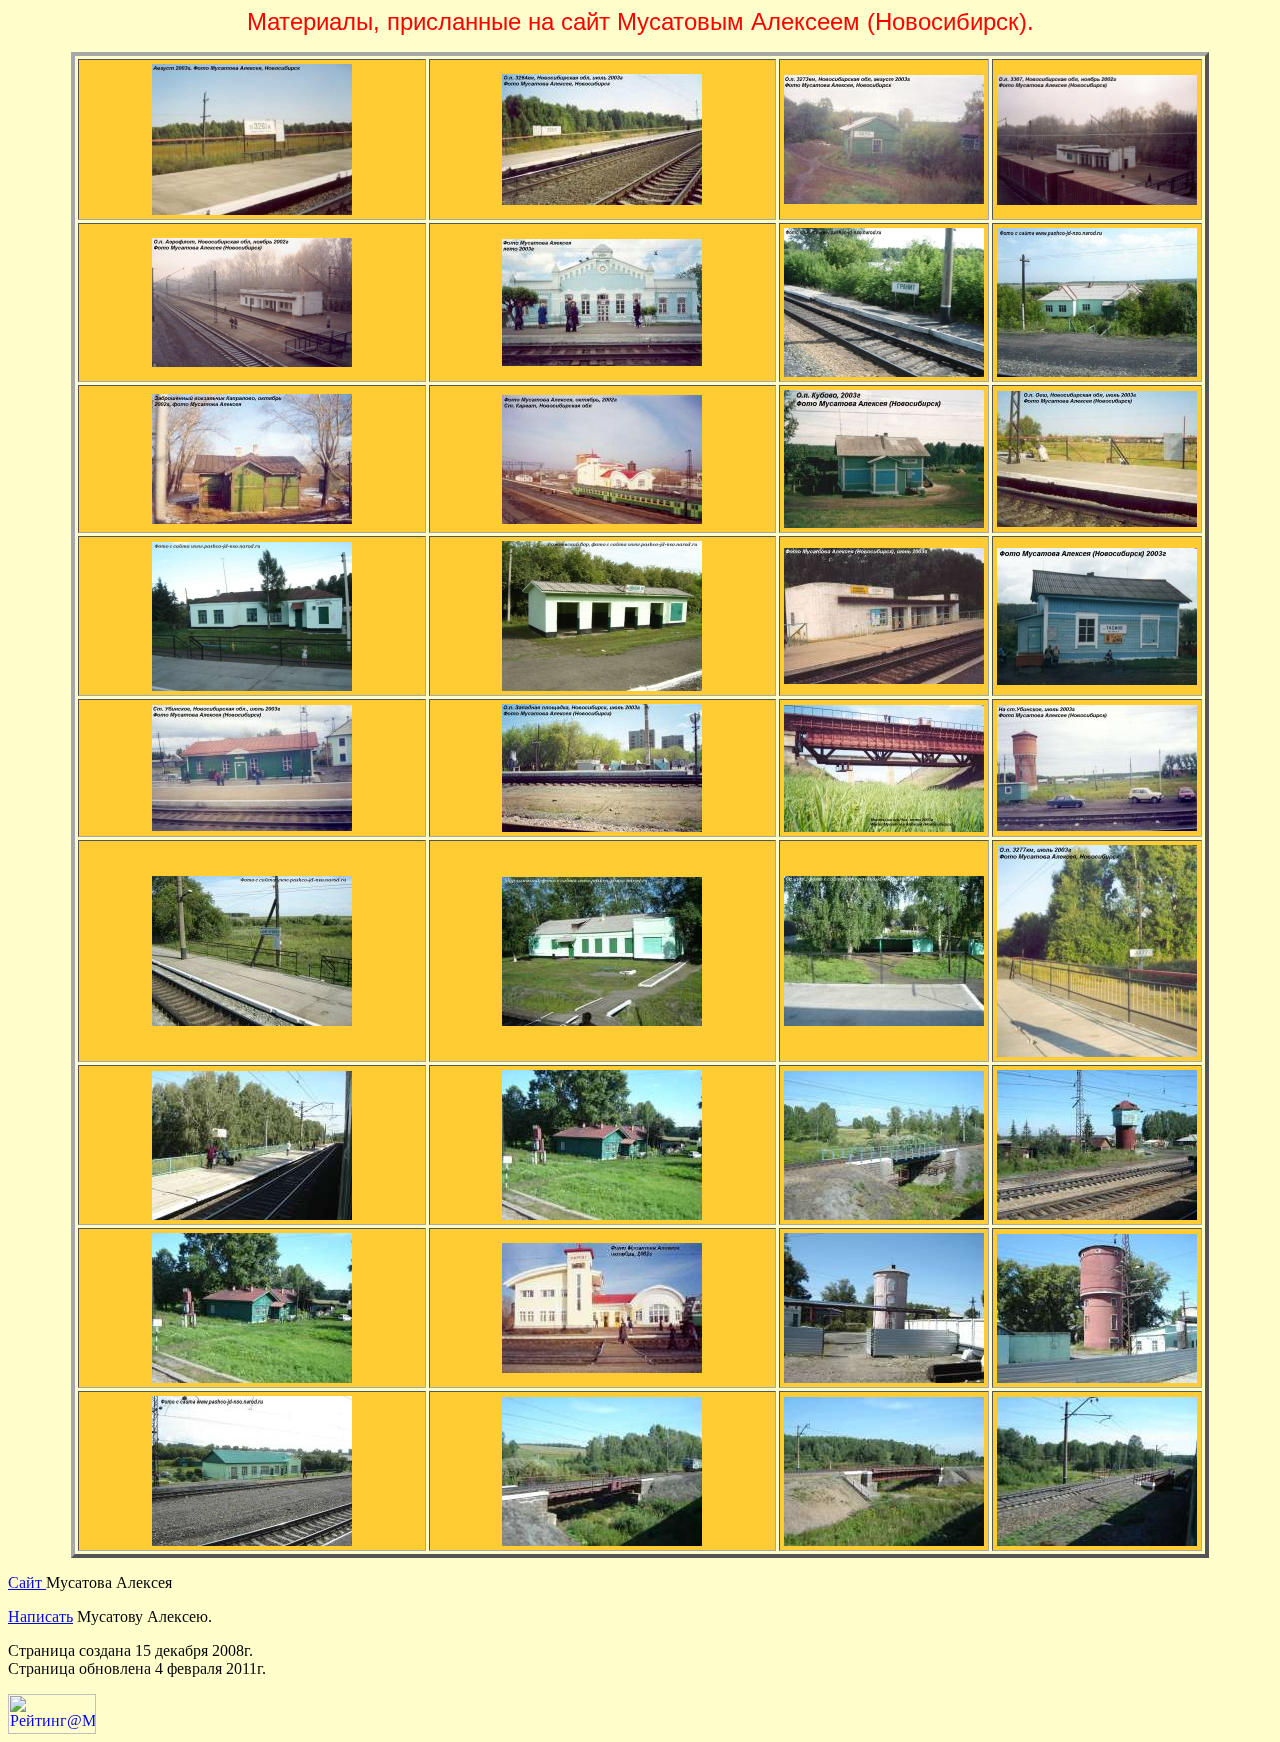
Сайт (27, 1582)
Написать (40, 1616)
